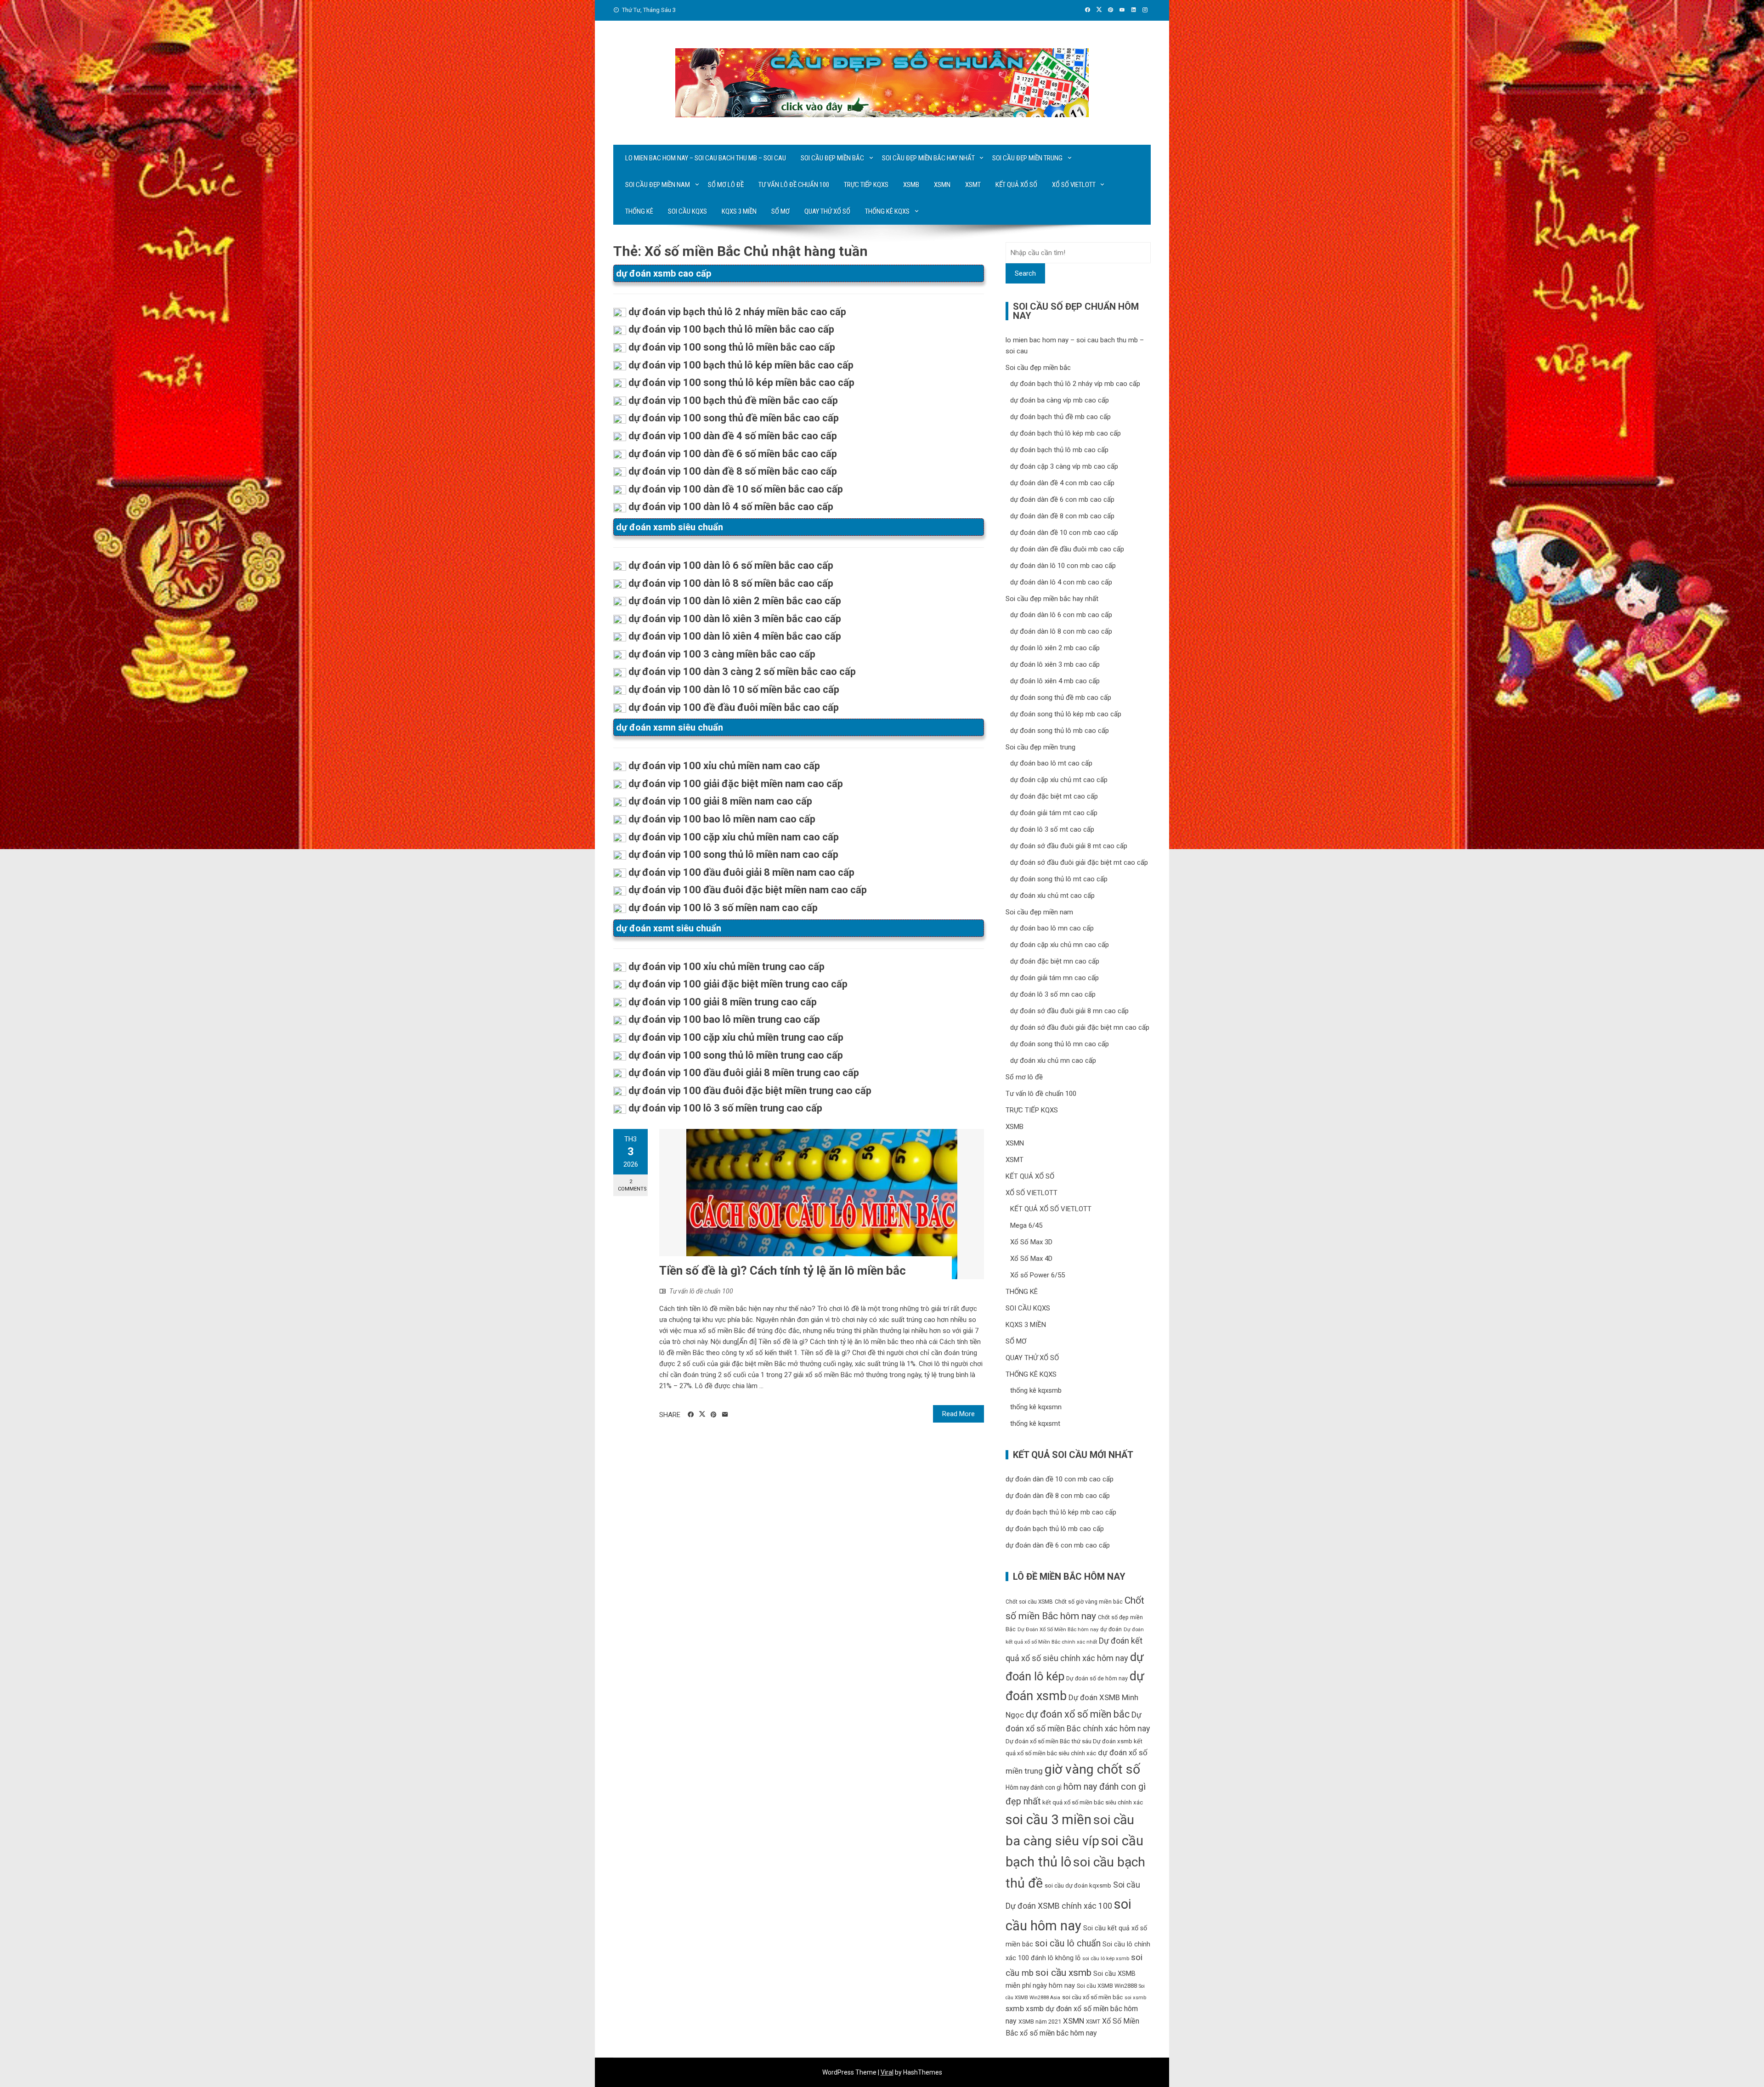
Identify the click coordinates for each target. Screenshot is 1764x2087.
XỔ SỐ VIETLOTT (1074, 185)
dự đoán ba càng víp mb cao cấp (1060, 400)
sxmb (1015, 2008)
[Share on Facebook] (691, 1415)
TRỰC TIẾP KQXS (866, 185)
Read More (958, 1414)
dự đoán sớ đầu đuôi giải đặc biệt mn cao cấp (1080, 1027)
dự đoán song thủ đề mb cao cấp (1061, 698)
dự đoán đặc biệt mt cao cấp (1054, 796)
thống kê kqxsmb (1036, 1390)
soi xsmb (1135, 1998)
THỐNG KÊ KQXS (887, 211)
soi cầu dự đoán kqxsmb (1078, 1886)
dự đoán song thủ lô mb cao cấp (1060, 731)
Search (1025, 273)
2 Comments (632, 1185)
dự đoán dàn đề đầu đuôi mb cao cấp (1067, 549)
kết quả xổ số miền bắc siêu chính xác (1093, 1802)
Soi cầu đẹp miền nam (658, 185)
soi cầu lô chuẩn (1068, 1943)
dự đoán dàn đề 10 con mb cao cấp (1064, 533)
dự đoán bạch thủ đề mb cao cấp (1060, 417)
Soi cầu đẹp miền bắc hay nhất (928, 158)
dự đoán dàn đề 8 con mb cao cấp (1062, 516)
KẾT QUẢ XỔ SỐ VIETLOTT (1051, 1209)
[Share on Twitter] (702, 1414)
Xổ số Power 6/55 (1037, 1275)
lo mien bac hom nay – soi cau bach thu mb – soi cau (706, 158)
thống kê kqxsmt (1035, 1423)
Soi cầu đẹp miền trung (1027, 158)
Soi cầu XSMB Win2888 (1107, 1986)
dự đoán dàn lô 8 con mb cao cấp (1061, 631)
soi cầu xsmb (1063, 1972)
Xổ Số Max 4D (1031, 1259)
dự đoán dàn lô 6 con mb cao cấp (1061, 615)
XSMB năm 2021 (1040, 2022)
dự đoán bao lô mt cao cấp (1051, 763)
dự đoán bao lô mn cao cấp (1052, 928)
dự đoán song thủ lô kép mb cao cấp (1066, 714)
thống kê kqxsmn (1036, 1407)
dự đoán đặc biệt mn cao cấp (1055, 961)
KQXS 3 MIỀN (739, 211)
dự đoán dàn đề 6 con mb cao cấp (1062, 499)
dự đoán (1111, 1629)
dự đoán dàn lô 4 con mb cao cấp (1061, 582)
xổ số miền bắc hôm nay (1058, 2033)
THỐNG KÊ (639, 211)
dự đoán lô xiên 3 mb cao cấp (1055, 664)
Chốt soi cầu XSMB (1029, 1602)
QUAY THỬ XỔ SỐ (827, 211)
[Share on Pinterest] (714, 1415)
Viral (887, 2072)
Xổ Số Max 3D (1031, 1242)
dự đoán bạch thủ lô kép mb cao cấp (1066, 433)
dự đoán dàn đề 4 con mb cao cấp (1062, 483)
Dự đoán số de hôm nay (1097, 1678)
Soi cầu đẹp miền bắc (832, 158)
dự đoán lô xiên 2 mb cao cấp (1055, 648)
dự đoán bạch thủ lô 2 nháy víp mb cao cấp (1075, 384)
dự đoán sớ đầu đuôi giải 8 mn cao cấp (1069, 1011)
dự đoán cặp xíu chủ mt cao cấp (1059, 780)
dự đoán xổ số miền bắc (1078, 1714)
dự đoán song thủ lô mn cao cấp (1060, 1044)
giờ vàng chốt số (1092, 1769)
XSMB (911, 185)
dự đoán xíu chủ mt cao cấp (1052, 896)
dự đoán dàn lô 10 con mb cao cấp (1063, 566)
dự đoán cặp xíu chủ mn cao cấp (1060, 945)
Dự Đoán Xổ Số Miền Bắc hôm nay (1058, 1630)
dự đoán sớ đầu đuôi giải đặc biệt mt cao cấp (1079, 862)
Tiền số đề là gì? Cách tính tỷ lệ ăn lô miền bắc (783, 1270)
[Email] (725, 1415)
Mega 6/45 (1026, 1225)
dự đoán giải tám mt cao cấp (1054, 813)
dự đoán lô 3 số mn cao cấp (1053, 994)
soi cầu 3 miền (1049, 1820)
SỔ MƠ (780, 211)
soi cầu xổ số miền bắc (1092, 1997)
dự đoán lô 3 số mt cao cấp (1052, 829)
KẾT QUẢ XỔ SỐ (1016, 185)
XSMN (942, 185)
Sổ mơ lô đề (726, 185)
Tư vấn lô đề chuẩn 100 (794, 185)
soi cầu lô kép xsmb (1106, 1959)
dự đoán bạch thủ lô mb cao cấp (1059, 450)
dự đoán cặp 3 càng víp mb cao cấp (1064, 466)
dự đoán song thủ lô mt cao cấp (1059, 879)
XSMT (973, 185)
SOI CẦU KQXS (687, 211)
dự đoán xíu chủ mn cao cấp (1053, 1061)
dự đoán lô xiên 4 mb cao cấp (1055, 681)
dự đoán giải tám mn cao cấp (1054, 978)
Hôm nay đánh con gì (1034, 1787)
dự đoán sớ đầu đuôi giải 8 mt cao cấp (1069, 846)
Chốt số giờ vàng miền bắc (1089, 1602)
